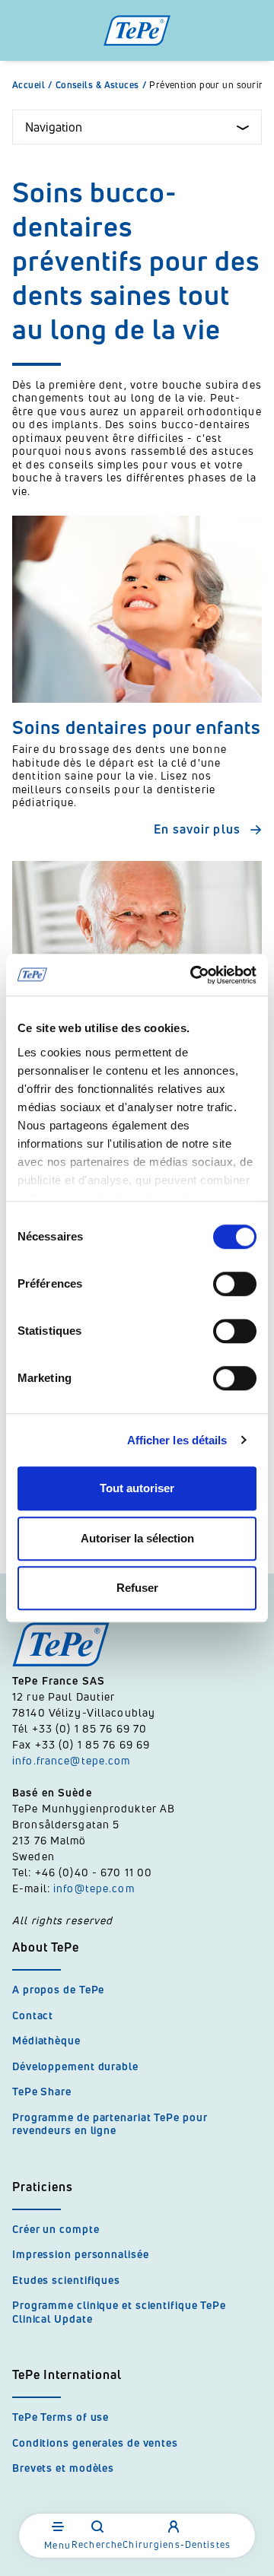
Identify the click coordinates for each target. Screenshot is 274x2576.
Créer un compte (56, 2229)
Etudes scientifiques (66, 2280)
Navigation (54, 127)
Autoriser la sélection (137, 1538)
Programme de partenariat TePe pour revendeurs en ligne (110, 2124)
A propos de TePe (58, 1989)
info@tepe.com (94, 1888)
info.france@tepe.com (73, 1760)
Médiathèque (46, 2040)
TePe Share (42, 2091)
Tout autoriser (137, 1488)
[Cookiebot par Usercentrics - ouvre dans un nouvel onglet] (193, 975)
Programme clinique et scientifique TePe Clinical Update (119, 2312)
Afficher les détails (177, 1440)
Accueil (32, 85)
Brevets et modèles (63, 2468)
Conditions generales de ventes (95, 2443)
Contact (33, 2015)
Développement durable (75, 2066)
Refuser (137, 1588)
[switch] (235, 1284)
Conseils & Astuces (101, 85)
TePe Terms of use (61, 2417)
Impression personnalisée (81, 2254)
